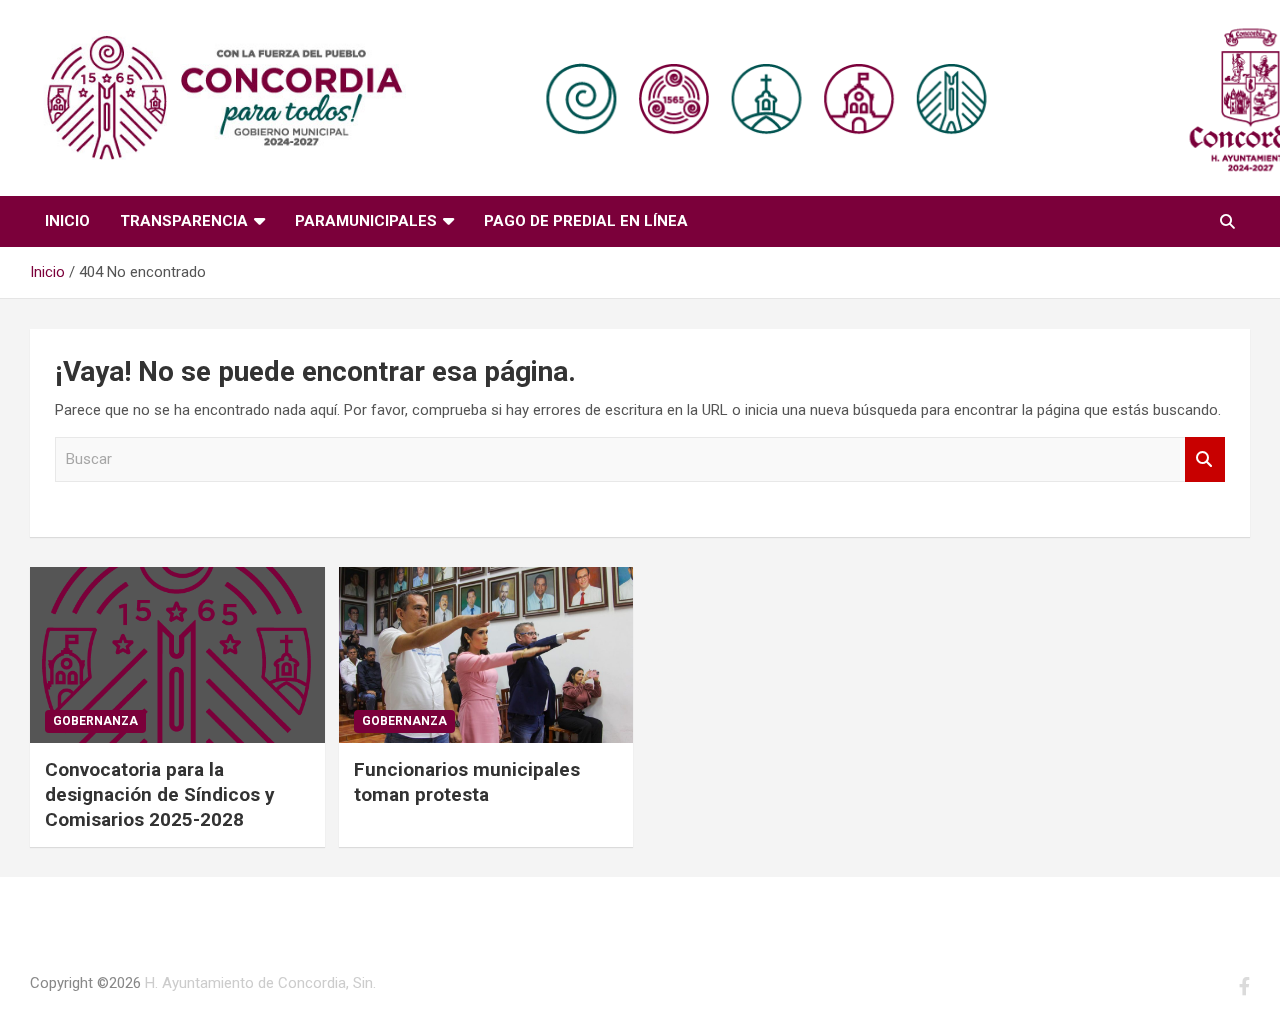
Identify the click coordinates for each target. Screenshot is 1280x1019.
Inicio (67, 221)
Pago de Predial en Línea (586, 221)
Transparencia (184, 221)
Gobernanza (95, 721)
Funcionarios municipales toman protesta (467, 782)
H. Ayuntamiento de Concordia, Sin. (260, 983)
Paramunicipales (366, 221)
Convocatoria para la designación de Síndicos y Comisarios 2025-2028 (160, 794)
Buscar (1205, 459)
